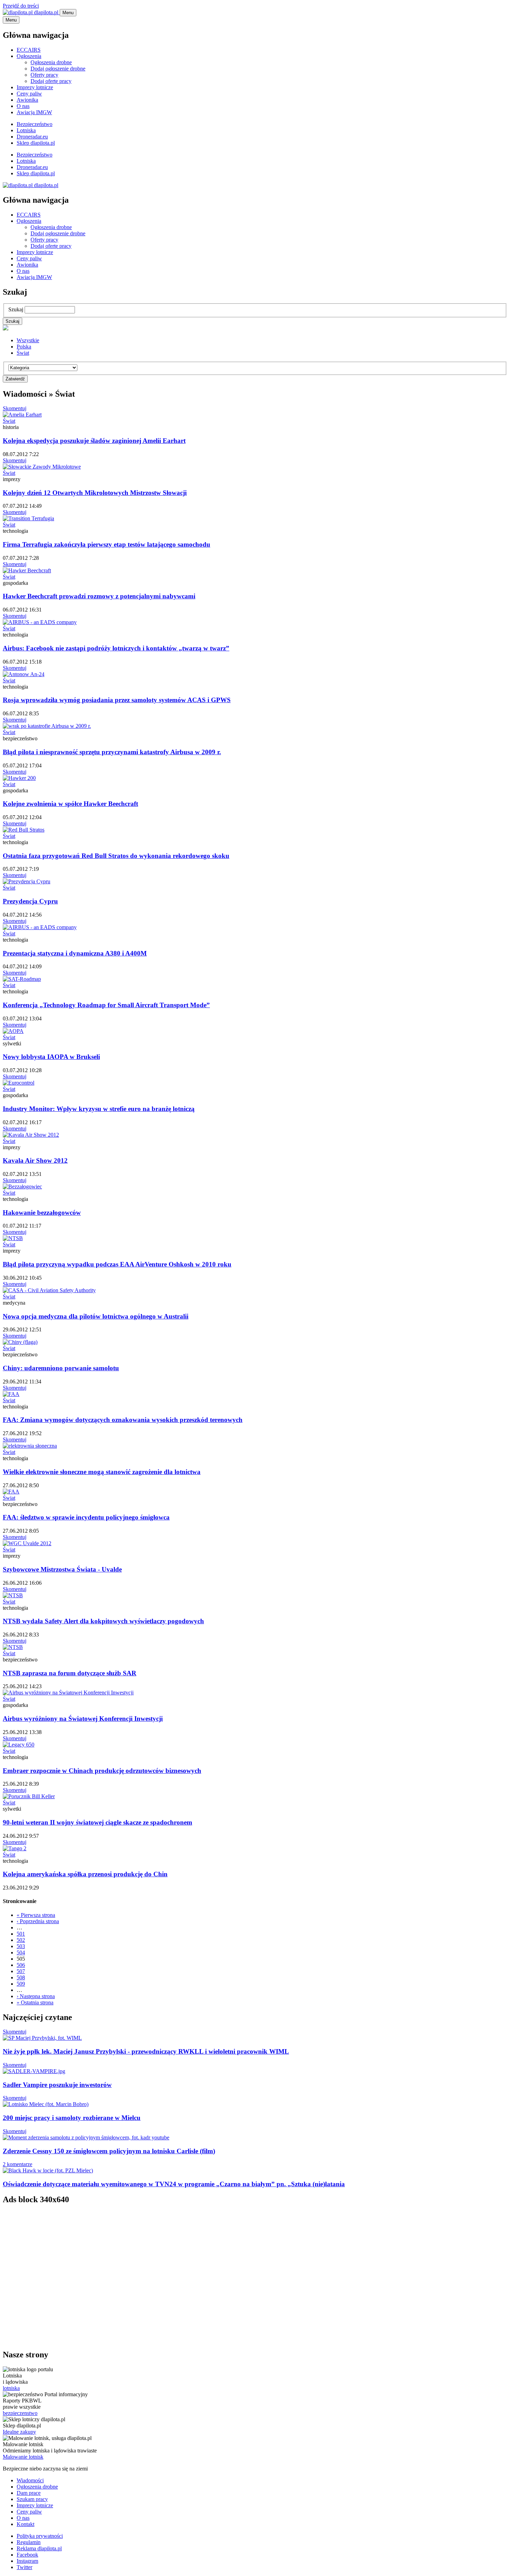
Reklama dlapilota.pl (39, 2548)
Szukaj (16, 309)
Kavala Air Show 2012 (35, 1160)
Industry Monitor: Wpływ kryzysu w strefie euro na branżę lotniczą (99, 1109)
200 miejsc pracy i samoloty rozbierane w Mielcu (72, 2118)
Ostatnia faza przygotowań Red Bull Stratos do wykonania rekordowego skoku (116, 856)
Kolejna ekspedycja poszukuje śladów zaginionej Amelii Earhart (94, 441)
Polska (24, 347)
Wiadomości (30, 2480)
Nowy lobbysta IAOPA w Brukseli (51, 1057)
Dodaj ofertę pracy (51, 81)
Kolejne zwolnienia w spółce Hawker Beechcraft (70, 804)
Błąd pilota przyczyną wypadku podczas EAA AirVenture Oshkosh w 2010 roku (117, 1264)
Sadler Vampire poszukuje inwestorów (57, 2085)
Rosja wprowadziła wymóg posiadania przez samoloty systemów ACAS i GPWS (117, 700)
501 (21, 1934)
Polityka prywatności (40, 2536)
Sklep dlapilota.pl (36, 143)
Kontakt (25, 2524)
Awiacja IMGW (34, 112)
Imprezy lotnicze (35, 87)
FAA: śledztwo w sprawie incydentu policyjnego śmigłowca (86, 1517)
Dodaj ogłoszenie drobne (58, 69)
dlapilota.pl (46, 12)
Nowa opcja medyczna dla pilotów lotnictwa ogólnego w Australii (96, 1316)
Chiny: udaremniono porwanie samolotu (61, 1368)
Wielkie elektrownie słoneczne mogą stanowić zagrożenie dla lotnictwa (102, 1472)
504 (21, 1952)
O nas (23, 106)
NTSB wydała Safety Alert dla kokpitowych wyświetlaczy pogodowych (103, 1621)
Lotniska (26, 130)
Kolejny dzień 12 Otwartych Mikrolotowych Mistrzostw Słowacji (95, 493)
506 (21, 1965)
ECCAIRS (29, 50)
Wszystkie (28, 340)
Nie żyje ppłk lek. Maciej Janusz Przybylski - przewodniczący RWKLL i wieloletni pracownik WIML (146, 2051)
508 (21, 1977)
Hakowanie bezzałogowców (42, 1213)
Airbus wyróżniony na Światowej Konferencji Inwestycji (83, 1719)
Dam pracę (29, 2493)
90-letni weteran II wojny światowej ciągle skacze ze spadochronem (97, 1822)
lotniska (11, 2388)
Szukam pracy (32, 2499)
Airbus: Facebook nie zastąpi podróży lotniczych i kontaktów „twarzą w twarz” (116, 648)
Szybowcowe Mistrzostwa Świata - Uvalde (62, 1569)
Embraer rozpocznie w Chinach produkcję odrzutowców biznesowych (102, 1771)
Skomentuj (15, 408)
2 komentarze (18, 2164)
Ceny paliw (29, 94)
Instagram (27, 2561)
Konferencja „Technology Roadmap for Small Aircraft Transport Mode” (106, 1005)
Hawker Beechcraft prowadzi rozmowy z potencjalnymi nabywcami (99, 596)
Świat (23, 353)
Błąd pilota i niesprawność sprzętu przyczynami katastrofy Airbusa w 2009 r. (112, 752)
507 (21, 1971)
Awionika (27, 100)
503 (21, 1946)
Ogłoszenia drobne (51, 62)
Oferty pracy (44, 75)
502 (21, 1940)
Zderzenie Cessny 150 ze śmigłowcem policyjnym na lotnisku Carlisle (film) (109, 2151)
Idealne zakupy (19, 2432)
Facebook (27, 2555)
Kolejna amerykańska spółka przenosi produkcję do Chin (85, 1874)
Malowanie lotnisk (23, 2457)
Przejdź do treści (21, 6)
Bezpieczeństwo (35, 124)
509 (21, 1984)
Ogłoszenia (29, 56)
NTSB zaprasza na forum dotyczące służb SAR (70, 1673)
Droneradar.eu (32, 137)
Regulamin (29, 2542)
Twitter (24, 2567)
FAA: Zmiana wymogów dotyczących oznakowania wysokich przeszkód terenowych (123, 1420)
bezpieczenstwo (20, 2413)
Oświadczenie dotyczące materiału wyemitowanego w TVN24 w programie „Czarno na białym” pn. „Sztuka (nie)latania (174, 2184)
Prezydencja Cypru (30, 901)
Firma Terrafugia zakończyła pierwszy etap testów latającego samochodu (107, 544)
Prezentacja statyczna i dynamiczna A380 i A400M (75, 953)
